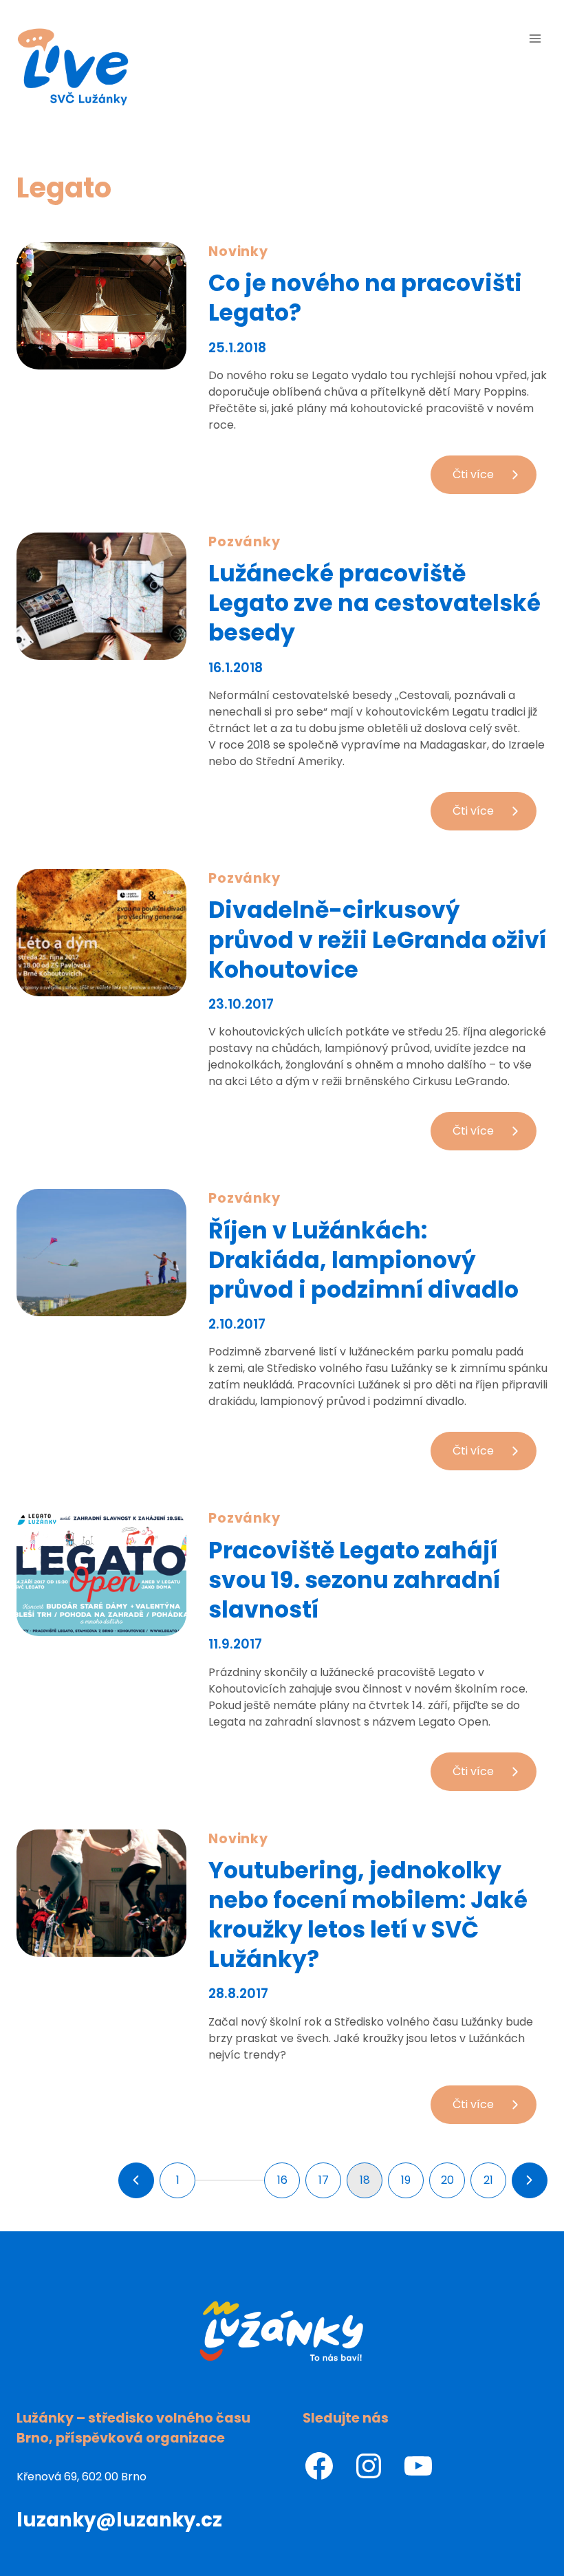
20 (447, 2180)
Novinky (239, 251)
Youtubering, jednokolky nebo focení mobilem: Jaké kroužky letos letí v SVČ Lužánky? (368, 1915)
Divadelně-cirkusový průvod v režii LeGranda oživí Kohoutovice (377, 940)
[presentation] (101, 306)
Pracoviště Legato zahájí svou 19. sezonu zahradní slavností (354, 1580)
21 (488, 2180)
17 (324, 2180)
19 (406, 2180)
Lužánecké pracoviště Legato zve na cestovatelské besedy (375, 603)
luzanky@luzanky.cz (119, 2520)
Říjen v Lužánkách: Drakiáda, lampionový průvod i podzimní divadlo (364, 1260)
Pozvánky (245, 542)
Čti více (495, 480)
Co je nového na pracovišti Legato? (365, 298)
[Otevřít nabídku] (535, 38)
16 (282, 2180)
